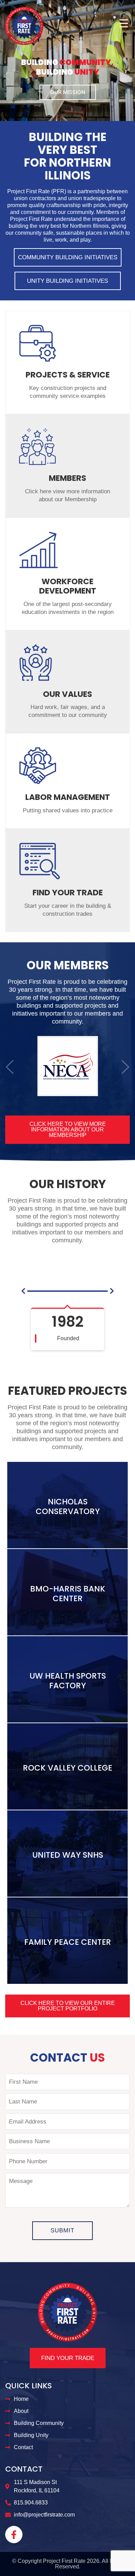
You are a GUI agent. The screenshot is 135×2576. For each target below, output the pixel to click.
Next (128, 79)
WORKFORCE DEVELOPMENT (68, 586)
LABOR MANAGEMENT (68, 797)
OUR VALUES (67, 694)
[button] (10, 1067)
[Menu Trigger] (124, 23)
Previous (7, 79)
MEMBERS (67, 478)
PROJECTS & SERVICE (68, 375)
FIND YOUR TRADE (68, 893)
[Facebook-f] (14, 2535)
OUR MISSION (68, 92)
